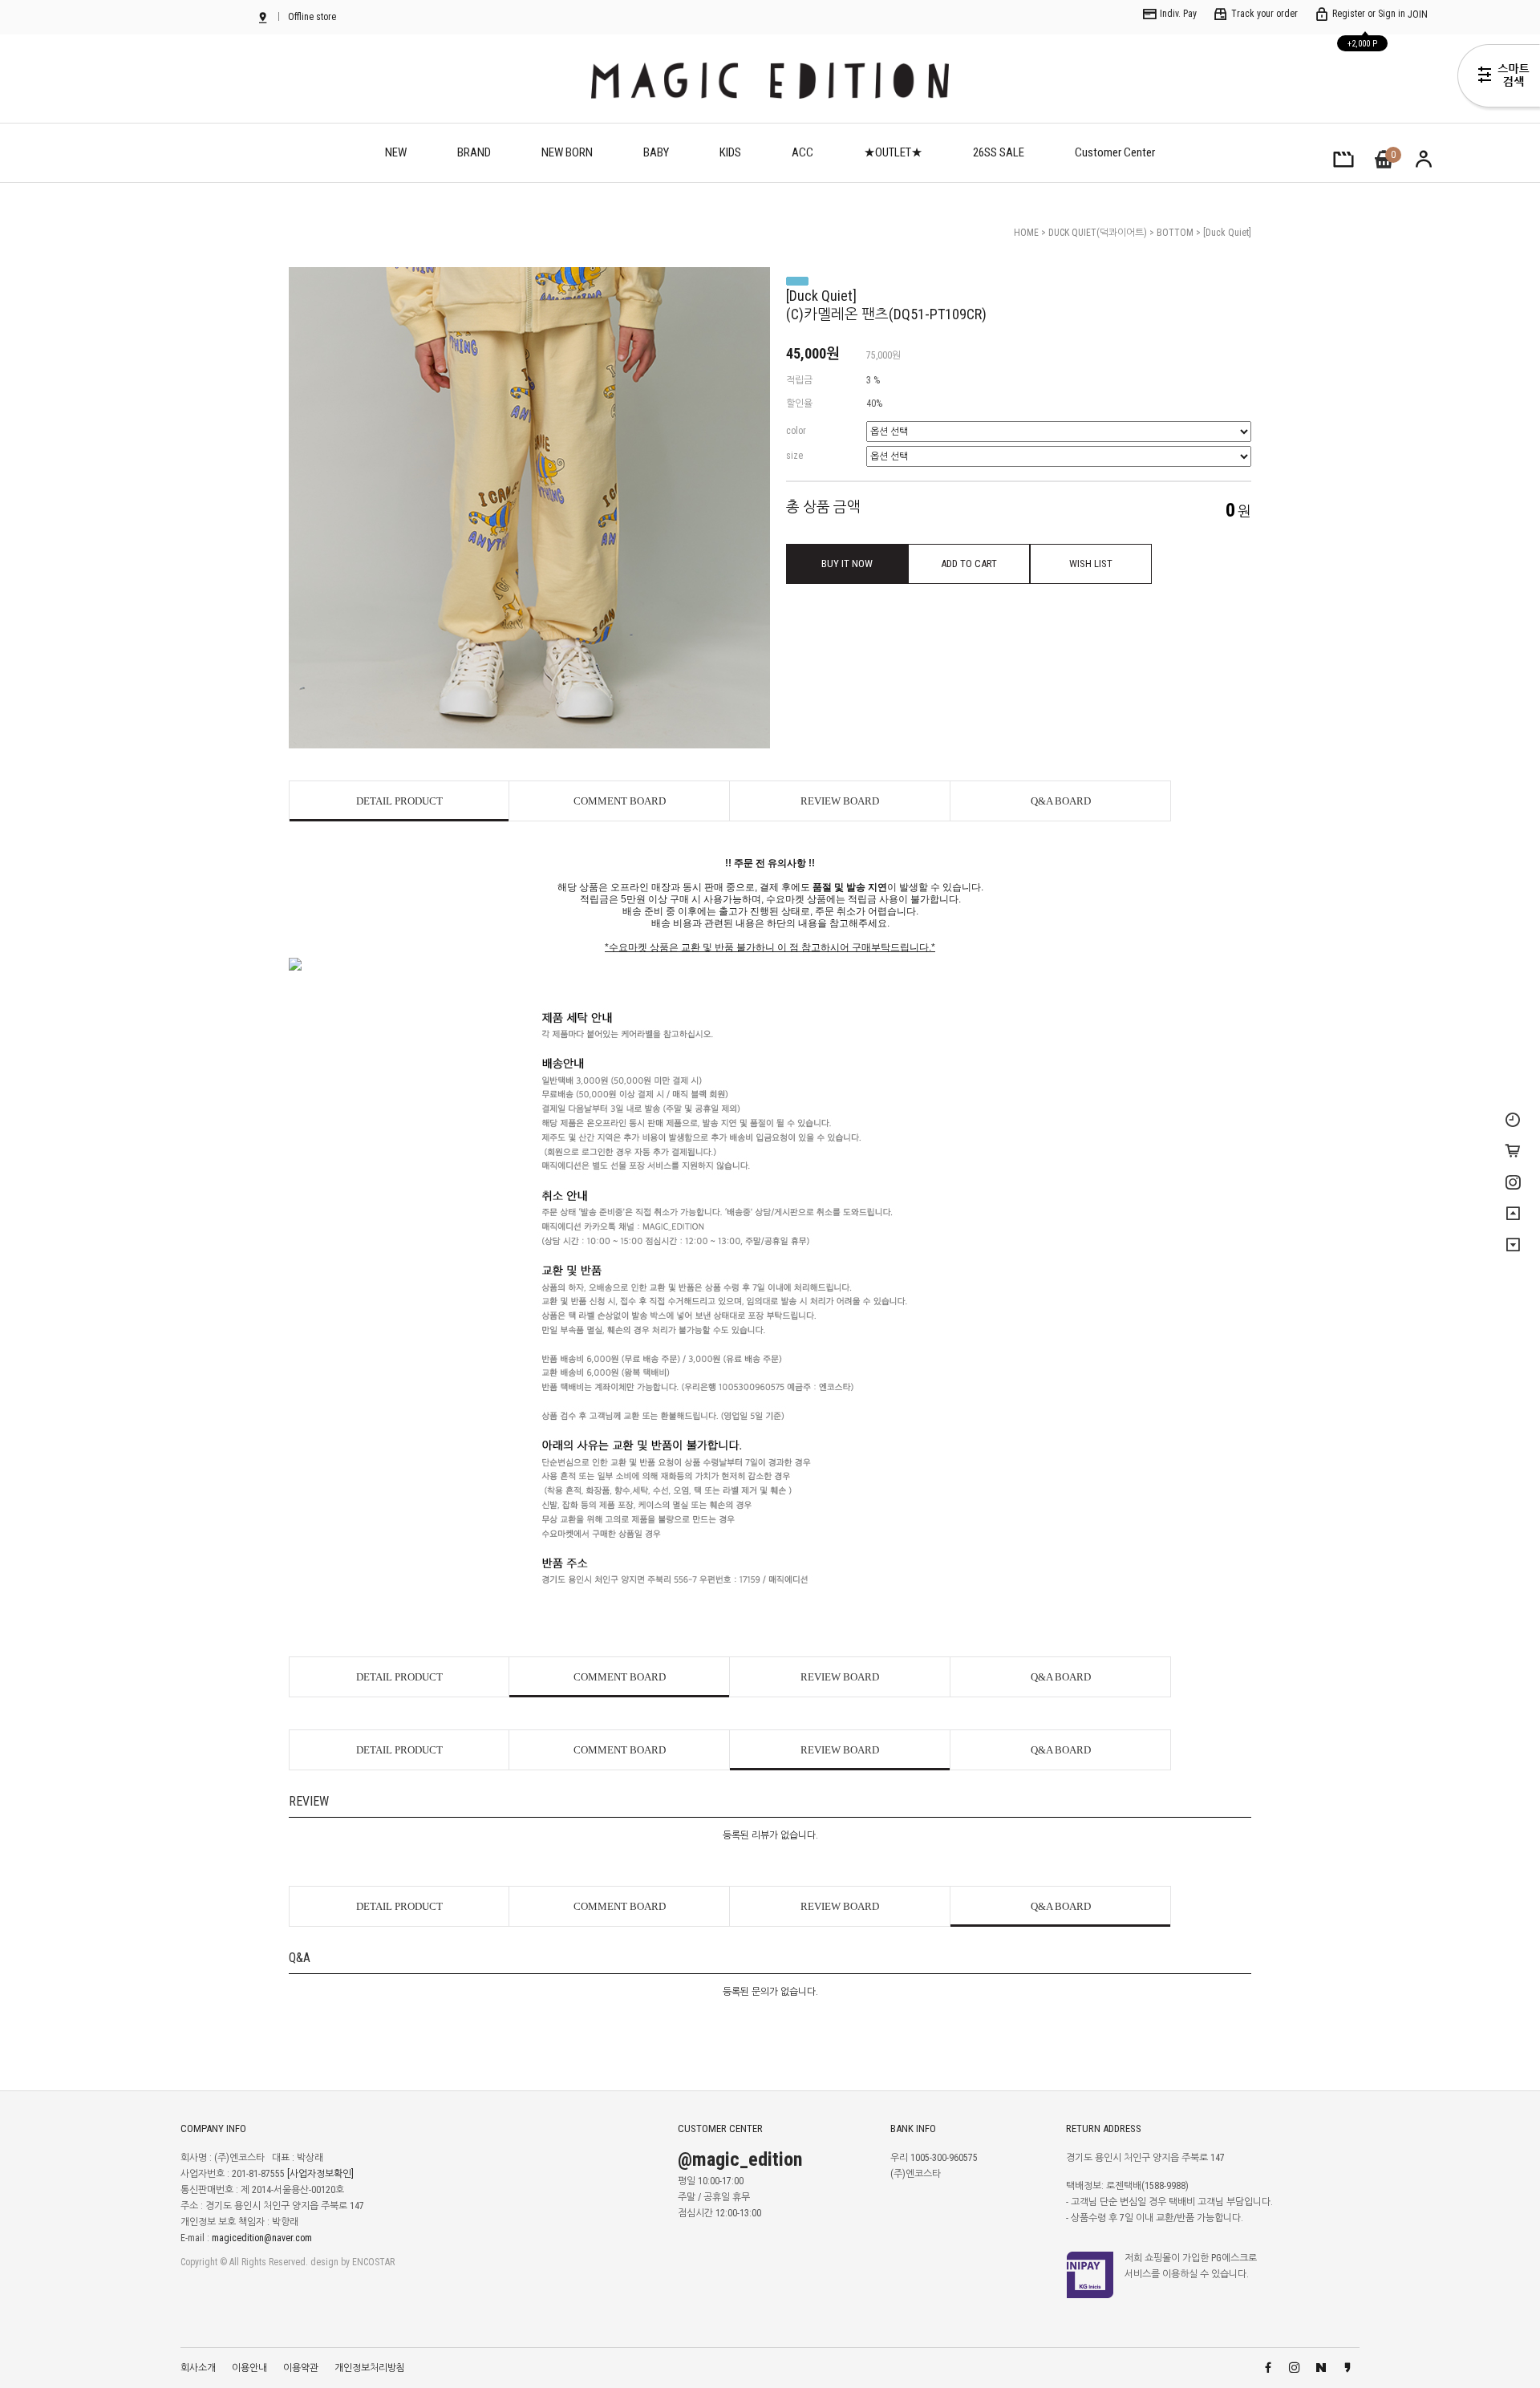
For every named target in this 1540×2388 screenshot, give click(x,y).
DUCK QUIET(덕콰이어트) (1099, 233)
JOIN (1418, 14)
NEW (396, 152)
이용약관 (301, 2368)
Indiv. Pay (1177, 14)
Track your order (1263, 14)
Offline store (311, 17)
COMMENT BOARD (620, 801)
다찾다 (1499, 79)
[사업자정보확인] (320, 2174)
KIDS (730, 152)
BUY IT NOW (847, 564)
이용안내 (249, 2368)
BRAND (474, 152)
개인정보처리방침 (370, 2368)
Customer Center (1115, 152)
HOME (1026, 233)
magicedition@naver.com (262, 2238)
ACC (802, 152)
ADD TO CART (969, 564)
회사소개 (198, 2368)
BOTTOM (1176, 233)
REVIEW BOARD (840, 801)
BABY (656, 152)
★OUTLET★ (893, 152)
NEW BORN (567, 152)
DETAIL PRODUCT (399, 801)
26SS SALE (999, 152)
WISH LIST (1091, 564)
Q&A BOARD (1061, 801)
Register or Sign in (1368, 14)
